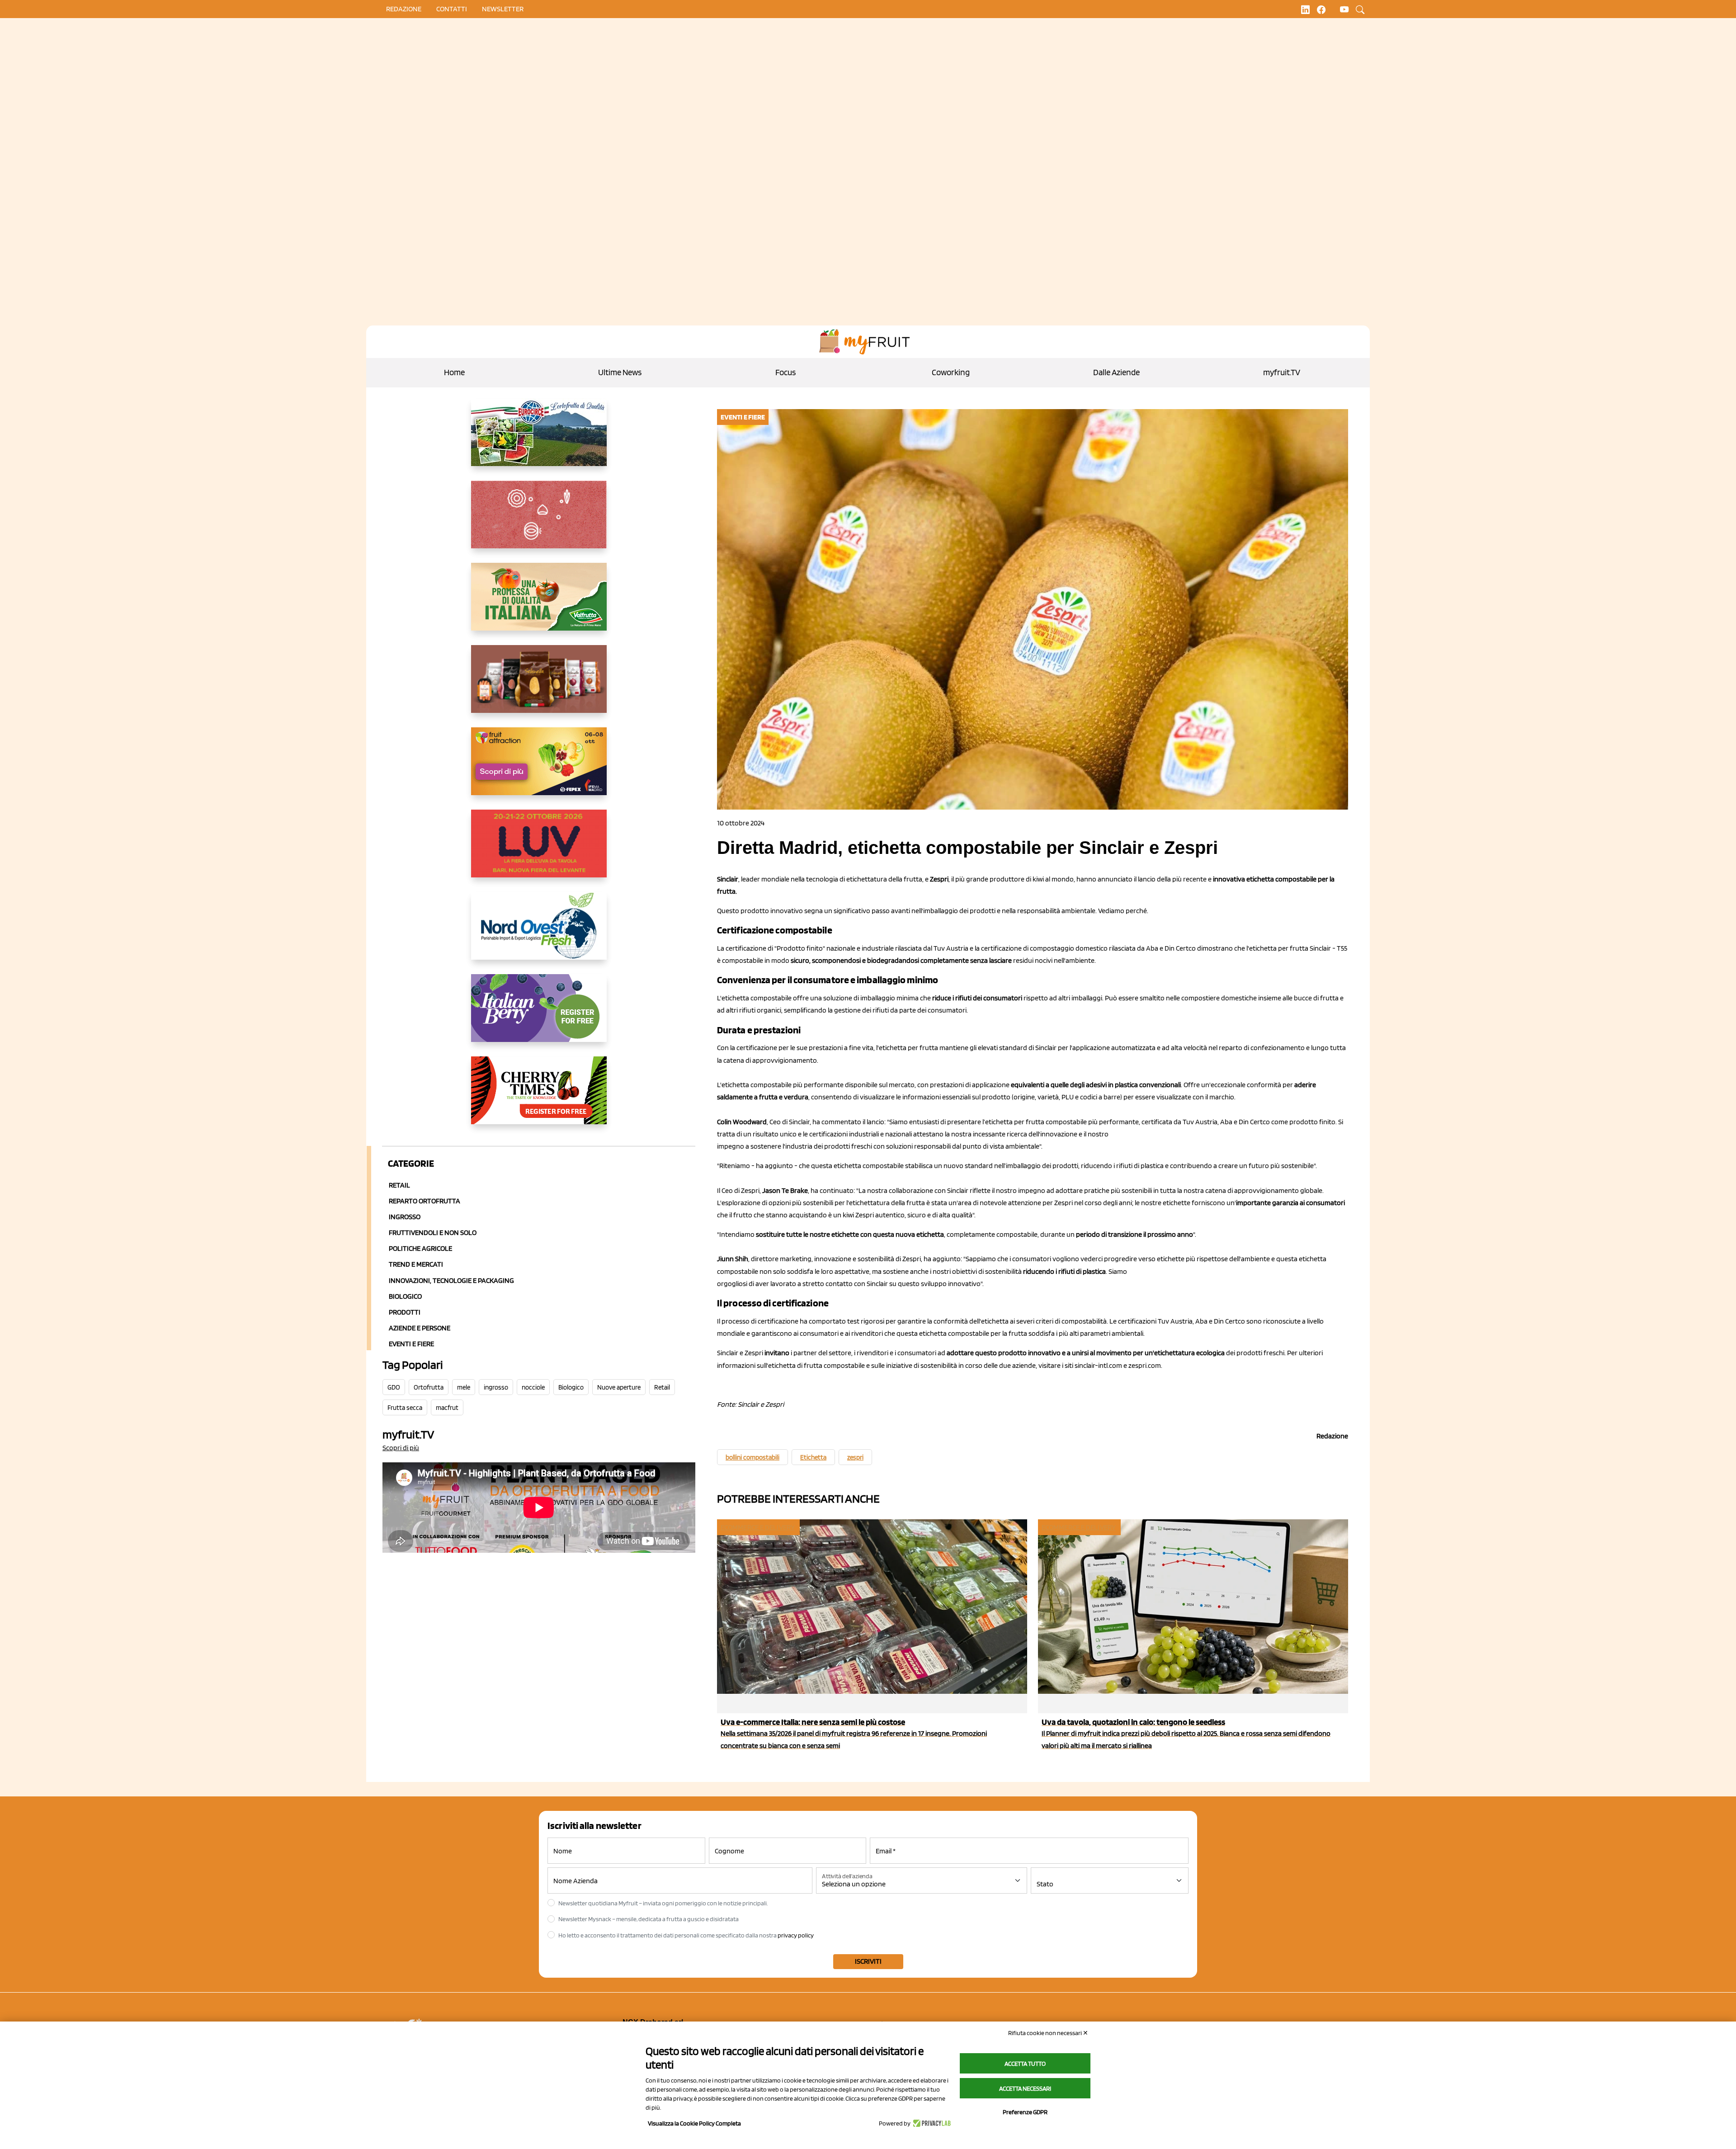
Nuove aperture (619, 1387)
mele (464, 1387)
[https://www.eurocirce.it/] (539, 439)
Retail (399, 1185)
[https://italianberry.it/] (539, 1015)
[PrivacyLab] (931, 2123)
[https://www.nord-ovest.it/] (539, 933)
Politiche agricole (420, 1248)
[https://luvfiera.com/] (539, 851)
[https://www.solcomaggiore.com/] (539, 522)
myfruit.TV (1282, 372)
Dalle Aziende (1116, 372)
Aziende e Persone (420, 1328)
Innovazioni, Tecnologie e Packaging (451, 1280)
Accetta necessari (1025, 2088)
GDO (394, 1387)
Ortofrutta (429, 1387)
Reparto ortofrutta (425, 1201)
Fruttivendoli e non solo (433, 1232)
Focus (785, 372)
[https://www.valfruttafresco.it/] (539, 604)
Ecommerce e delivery (758, 1527)
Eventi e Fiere (411, 1344)
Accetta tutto (1025, 2064)
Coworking (951, 372)
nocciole (533, 1387)
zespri (855, 1457)
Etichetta (813, 1457)
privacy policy (796, 1935)
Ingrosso (405, 1217)
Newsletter (503, 9)
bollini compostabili (752, 1457)
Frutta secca (405, 1408)
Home (454, 372)
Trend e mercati (416, 1264)
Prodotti (405, 1312)
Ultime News (620, 372)
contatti (452, 9)
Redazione (404, 9)
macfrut (447, 1408)
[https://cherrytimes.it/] (539, 1098)
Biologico (405, 1296)
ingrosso (496, 1387)
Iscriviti (868, 1961)
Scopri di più (401, 1448)
